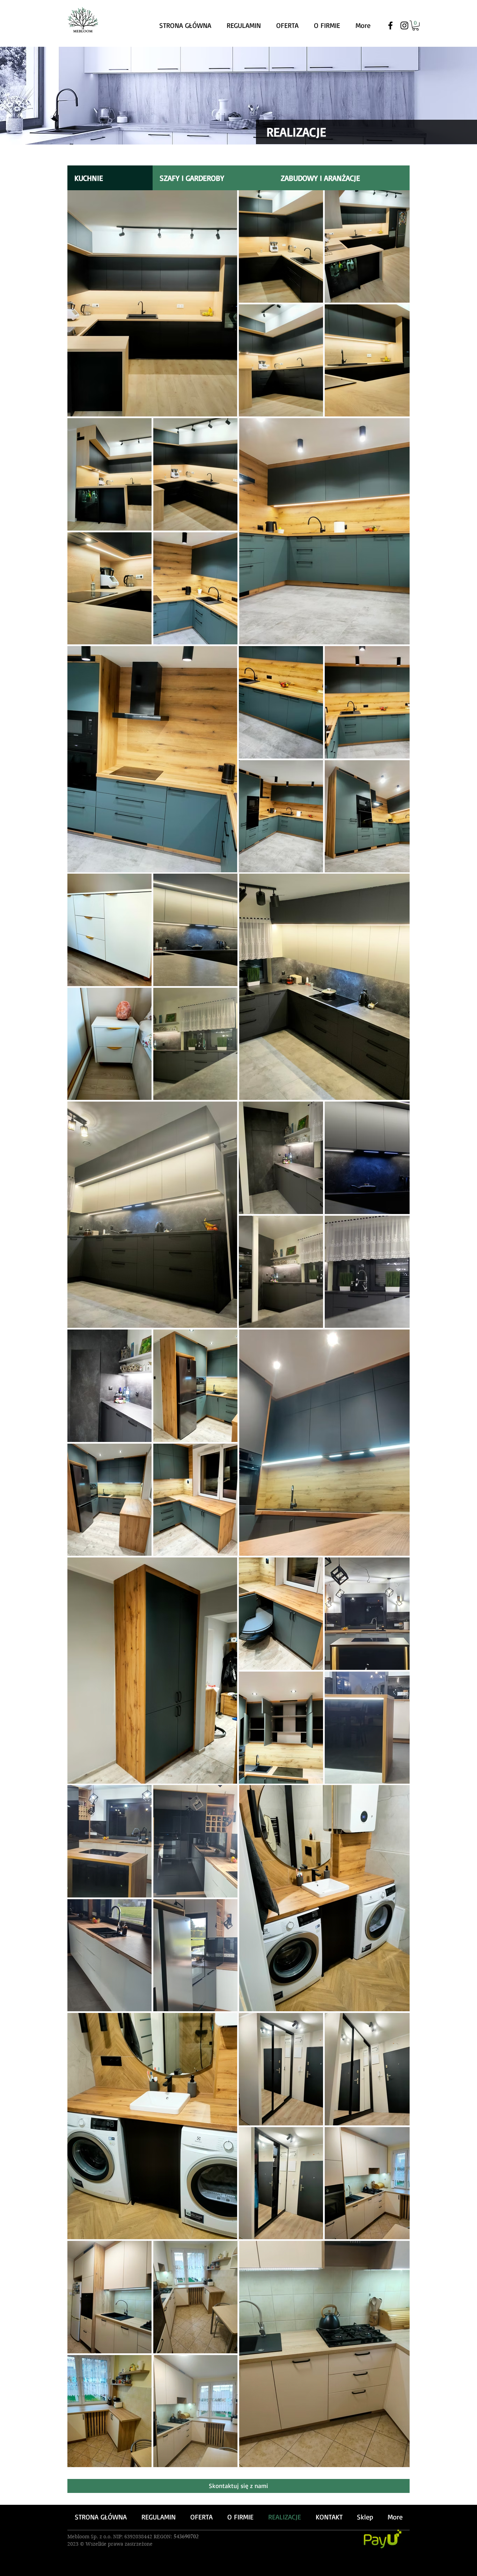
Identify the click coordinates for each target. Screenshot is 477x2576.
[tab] (110, 178)
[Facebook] (390, 25)
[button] (416, 26)
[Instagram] (404, 25)
